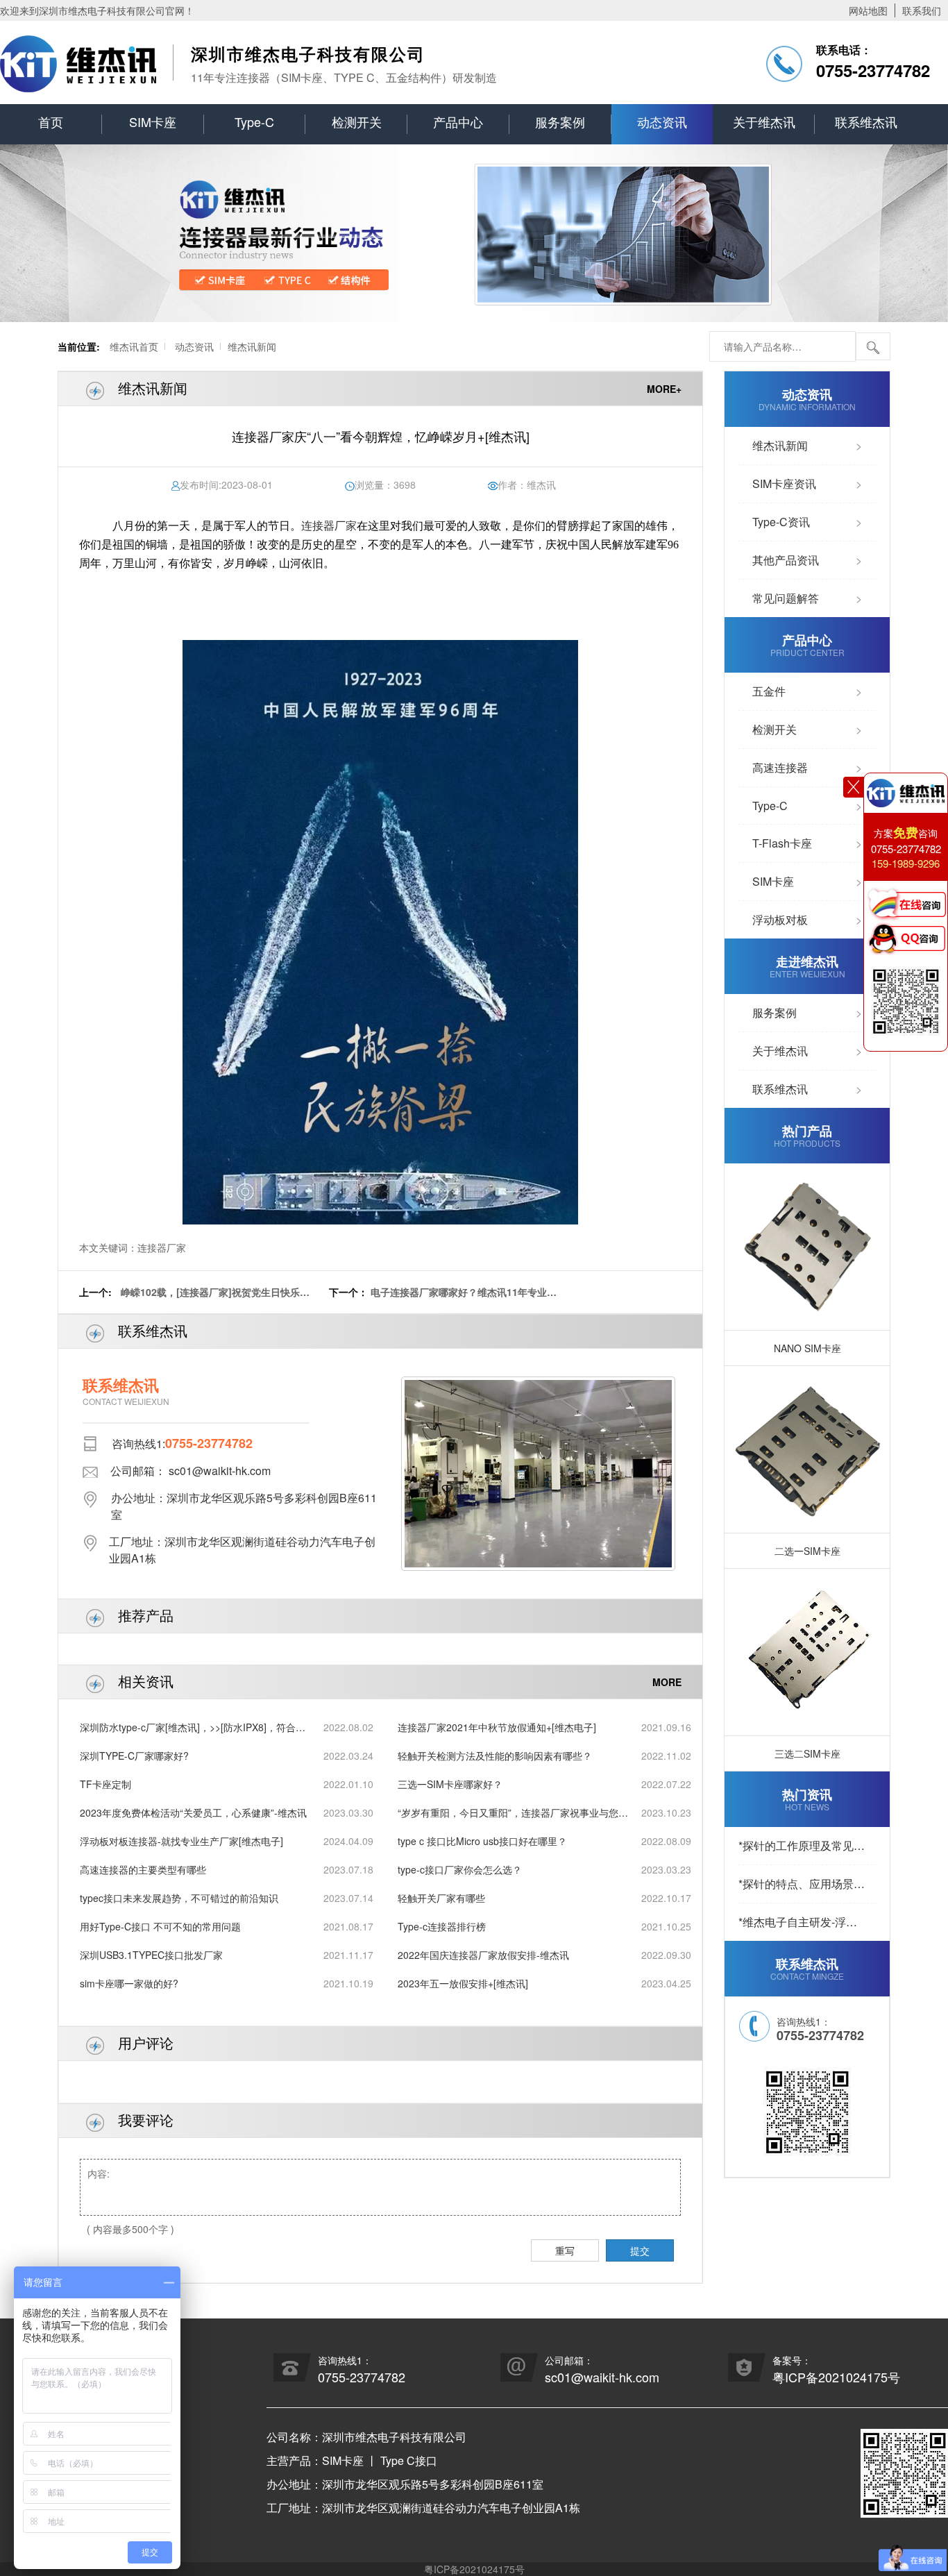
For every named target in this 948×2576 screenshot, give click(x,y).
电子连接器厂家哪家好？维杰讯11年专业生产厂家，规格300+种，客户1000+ (464, 1299)
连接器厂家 (329, 526)
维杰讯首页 (134, 346)
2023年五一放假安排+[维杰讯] (463, 1983)
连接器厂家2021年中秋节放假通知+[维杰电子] (497, 1727)
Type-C (254, 121)
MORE (667, 1682)
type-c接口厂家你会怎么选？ (460, 1869)
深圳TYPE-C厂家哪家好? (134, 1756)
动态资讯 (662, 121)
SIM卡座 (153, 121)
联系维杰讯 (866, 121)
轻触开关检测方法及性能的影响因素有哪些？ (495, 1756)
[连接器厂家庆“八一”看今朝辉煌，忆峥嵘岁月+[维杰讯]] (380, 932)
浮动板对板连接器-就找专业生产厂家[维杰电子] (181, 1841)
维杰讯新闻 (252, 346)
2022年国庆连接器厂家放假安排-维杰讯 (483, 1955)
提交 (640, 2250)
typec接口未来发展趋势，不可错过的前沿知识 (179, 1898)
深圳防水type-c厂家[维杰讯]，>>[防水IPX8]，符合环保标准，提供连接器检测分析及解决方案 (193, 1727)
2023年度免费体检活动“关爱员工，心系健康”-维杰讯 (193, 1812)
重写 (565, 2250)
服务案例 (560, 121)
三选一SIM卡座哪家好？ (450, 1784)
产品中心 (458, 121)
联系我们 (922, 10)
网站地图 (868, 10)
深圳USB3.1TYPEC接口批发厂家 (151, 1955)
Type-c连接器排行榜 (442, 1926)
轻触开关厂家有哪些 (441, 1898)
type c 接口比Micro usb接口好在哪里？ (482, 1841)
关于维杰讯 (764, 121)
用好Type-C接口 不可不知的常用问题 (160, 1926)
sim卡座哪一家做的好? (129, 1983)
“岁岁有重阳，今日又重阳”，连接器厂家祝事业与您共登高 (513, 1813)
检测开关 (357, 121)
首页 (51, 121)
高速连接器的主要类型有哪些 (143, 1869)
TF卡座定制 (105, 1784)
